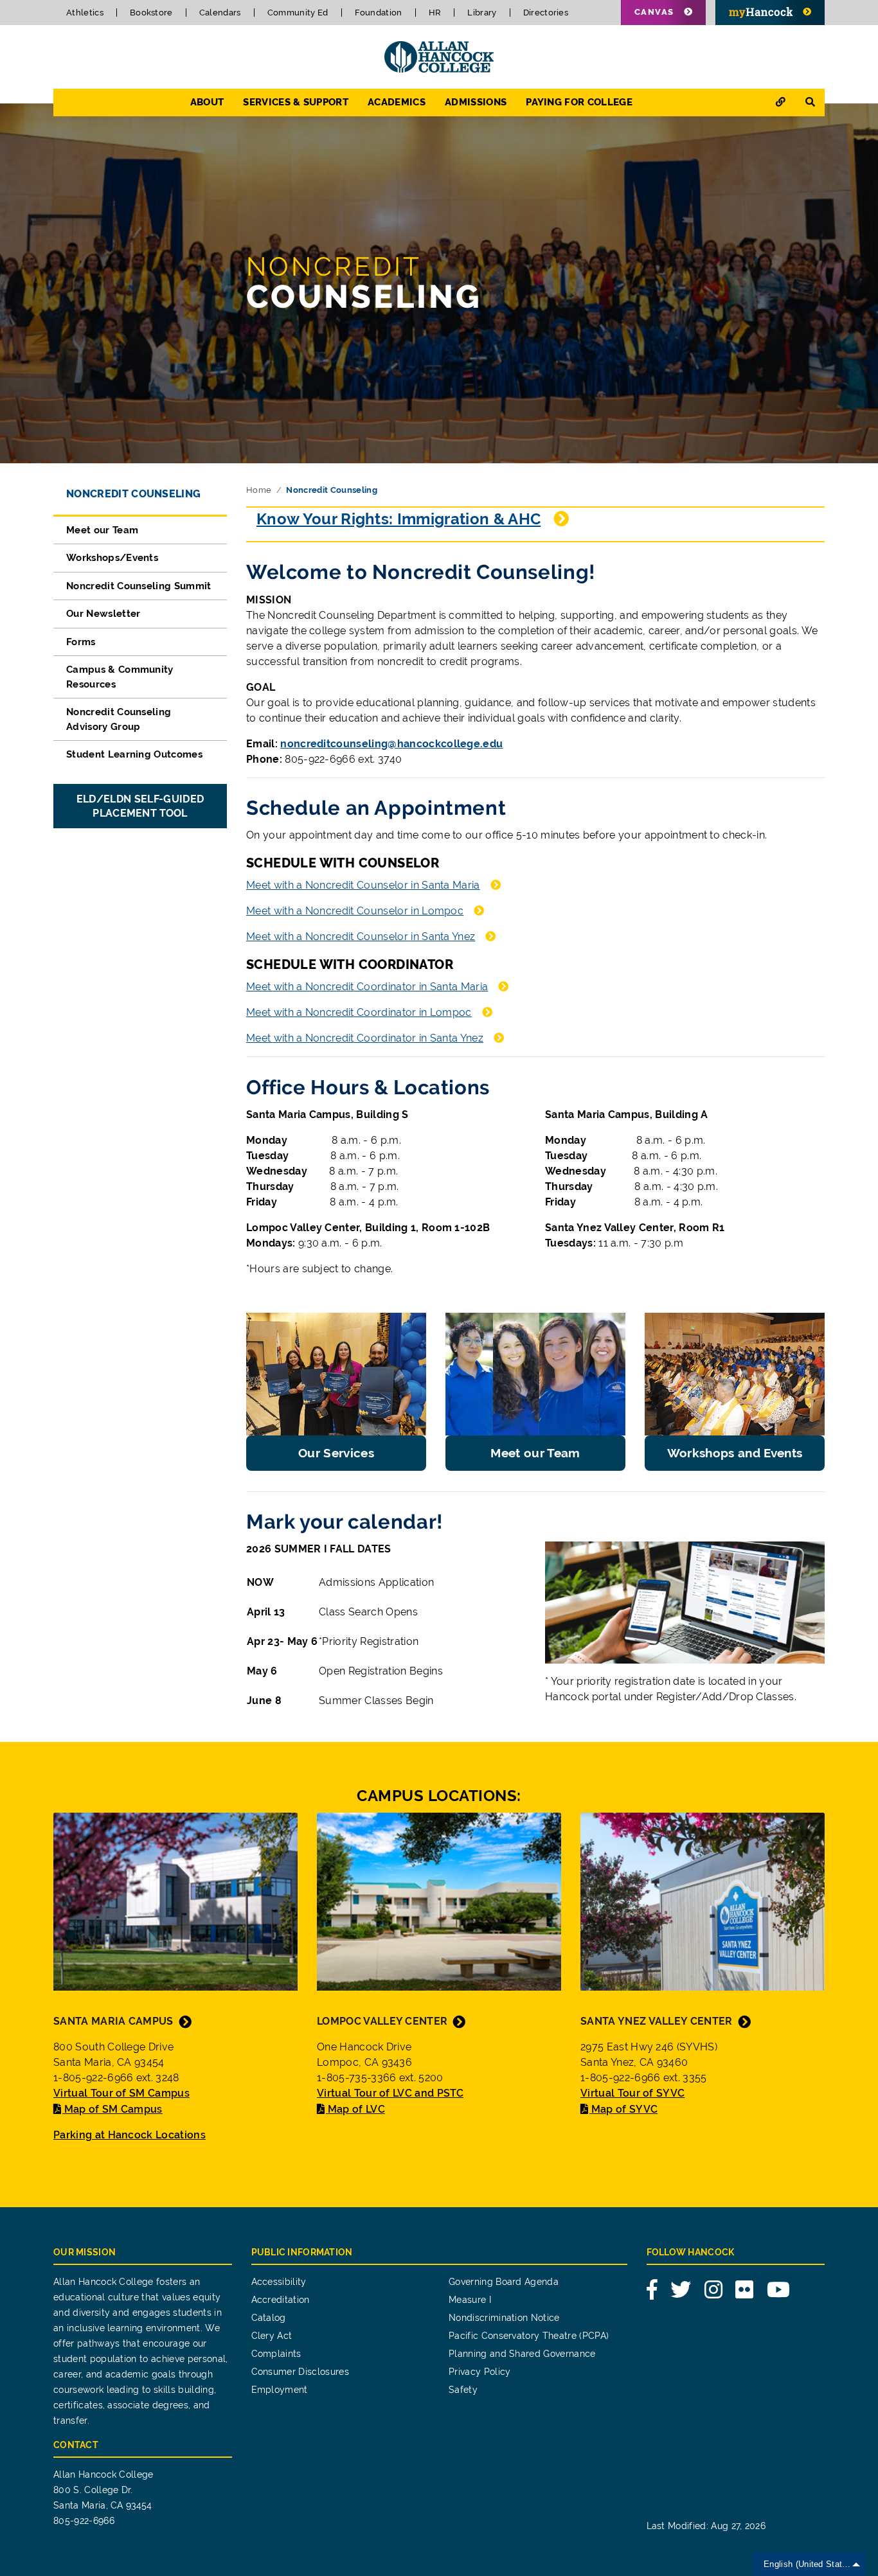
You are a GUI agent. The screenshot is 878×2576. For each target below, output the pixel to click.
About (207, 102)
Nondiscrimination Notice (504, 2318)
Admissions (476, 102)
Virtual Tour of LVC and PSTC (390, 2093)
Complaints (276, 2354)
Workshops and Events (735, 1453)
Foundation (379, 13)
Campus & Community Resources (120, 677)
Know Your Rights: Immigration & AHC (399, 519)
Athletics (85, 13)
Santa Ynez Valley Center (657, 2021)
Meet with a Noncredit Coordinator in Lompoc (359, 1012)
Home (259, 490)
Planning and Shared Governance (522, 2354)
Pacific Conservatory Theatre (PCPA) (529, 2336)
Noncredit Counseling (133, 494)
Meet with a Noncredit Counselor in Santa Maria (363, 885)
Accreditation (281, 2300)
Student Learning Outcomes (134, 754)
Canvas (654, 12)
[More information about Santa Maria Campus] (175, 1900)
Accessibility (279, 2282)
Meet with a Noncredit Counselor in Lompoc (355, 911)
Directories (546, 13)
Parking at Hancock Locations (130, 2135)
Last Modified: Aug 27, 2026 (706, 2526)
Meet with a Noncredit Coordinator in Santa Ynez (365, 1038)
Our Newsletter (103, 614)
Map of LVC (356, 2109)
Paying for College (579, 102)
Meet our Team (102, 530)
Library (482, 13)
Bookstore (151, 13)
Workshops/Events (112, 558)
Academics (397, 102)
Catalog (269, 2318)
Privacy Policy (479, 2372)
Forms (81, 642)
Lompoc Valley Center (382, 2021)
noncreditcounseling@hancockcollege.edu (391, 744)
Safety (463, 2390)
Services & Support (296, 102)
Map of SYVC (624, 2109)
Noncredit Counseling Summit (139, 586)
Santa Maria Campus (113, 2021)
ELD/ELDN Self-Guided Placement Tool (140, 806)
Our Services (336, 1453)
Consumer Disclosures (300, 2372)
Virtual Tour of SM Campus (121, 2093)
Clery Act (272, 2336)
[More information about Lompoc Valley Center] (439, 1900)
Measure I (470, 2300)
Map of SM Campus (113, 2109)
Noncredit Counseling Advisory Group (119, 719)
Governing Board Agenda (504, 2282)
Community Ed (298, 13)
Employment (280, 2390)
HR (435, 13)
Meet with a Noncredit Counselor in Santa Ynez (361, 937)
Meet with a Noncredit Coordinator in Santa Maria (367, 987)
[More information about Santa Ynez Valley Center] (703, 1900)
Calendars (220, 13)
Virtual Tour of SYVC (632, 2093)
